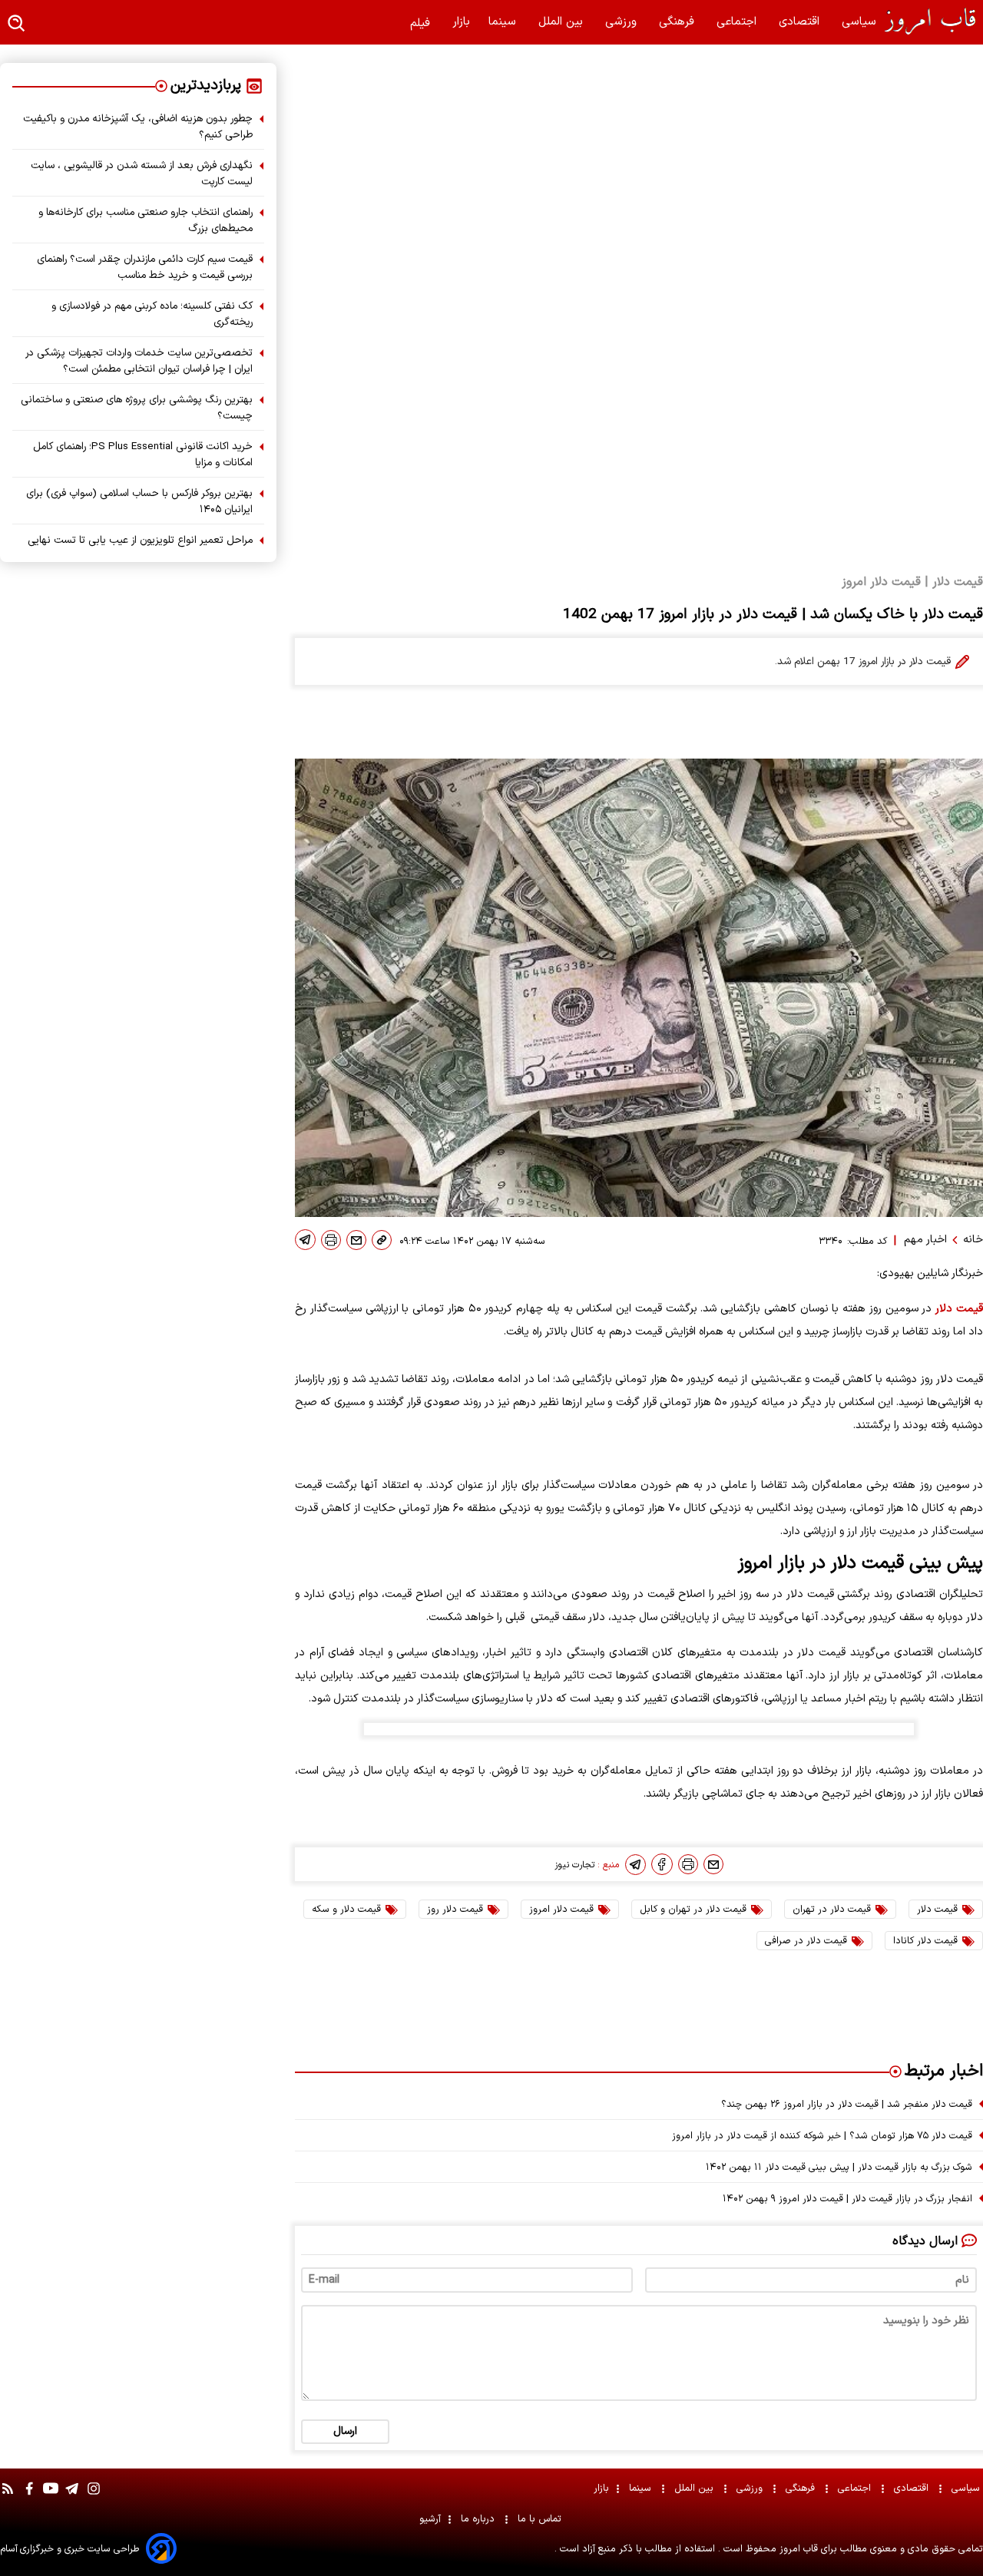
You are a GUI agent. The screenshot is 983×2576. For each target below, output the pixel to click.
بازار (461, 22)
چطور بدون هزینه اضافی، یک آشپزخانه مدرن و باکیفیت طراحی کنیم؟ (138, 127)
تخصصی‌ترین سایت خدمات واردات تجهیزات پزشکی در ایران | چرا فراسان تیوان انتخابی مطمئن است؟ (139, 361)
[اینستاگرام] (94, 2496)
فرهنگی (679, 22)
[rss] (8, 2496)
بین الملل (563, 22)
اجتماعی (738, 22)
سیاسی (861, 22)
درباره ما (479, 2519)
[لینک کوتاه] (382, 1240)
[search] (17, 24)
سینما (504, 22)
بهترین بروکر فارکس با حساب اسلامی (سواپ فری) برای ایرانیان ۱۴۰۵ (139, 501)
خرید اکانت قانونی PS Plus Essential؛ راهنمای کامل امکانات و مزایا (143, 455)
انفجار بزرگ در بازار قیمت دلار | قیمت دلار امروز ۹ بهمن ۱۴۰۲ (847, 2199)
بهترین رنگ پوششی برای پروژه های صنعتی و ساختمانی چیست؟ (137, 408)
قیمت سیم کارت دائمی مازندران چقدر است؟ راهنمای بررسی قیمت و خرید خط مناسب (145, 267)
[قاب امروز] (928, 21)
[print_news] (331, 1240)
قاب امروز (797, 2549)
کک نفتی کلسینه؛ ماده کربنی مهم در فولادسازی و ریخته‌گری (152, 314)
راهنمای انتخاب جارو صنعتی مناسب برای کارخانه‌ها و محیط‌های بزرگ (146, 220)
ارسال (345, 2431)
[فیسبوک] (662, 1864)
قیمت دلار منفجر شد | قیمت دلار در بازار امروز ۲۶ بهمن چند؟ (847, 2104)
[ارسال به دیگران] (356, 1240)
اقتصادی (801, 22)
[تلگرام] (305, 1240)
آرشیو (430, 2519)
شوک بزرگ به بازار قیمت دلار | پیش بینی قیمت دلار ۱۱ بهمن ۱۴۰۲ (839, 2167)
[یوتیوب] (51, 2496)
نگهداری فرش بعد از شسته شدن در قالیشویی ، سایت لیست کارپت (142, 174)
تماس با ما (541, 2519)
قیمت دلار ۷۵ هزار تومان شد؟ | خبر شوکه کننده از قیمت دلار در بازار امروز (822, 2136)
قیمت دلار (959, 1309)
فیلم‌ (422, 23)
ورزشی (623, 22)
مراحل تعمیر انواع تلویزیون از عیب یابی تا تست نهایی (140, 540)
